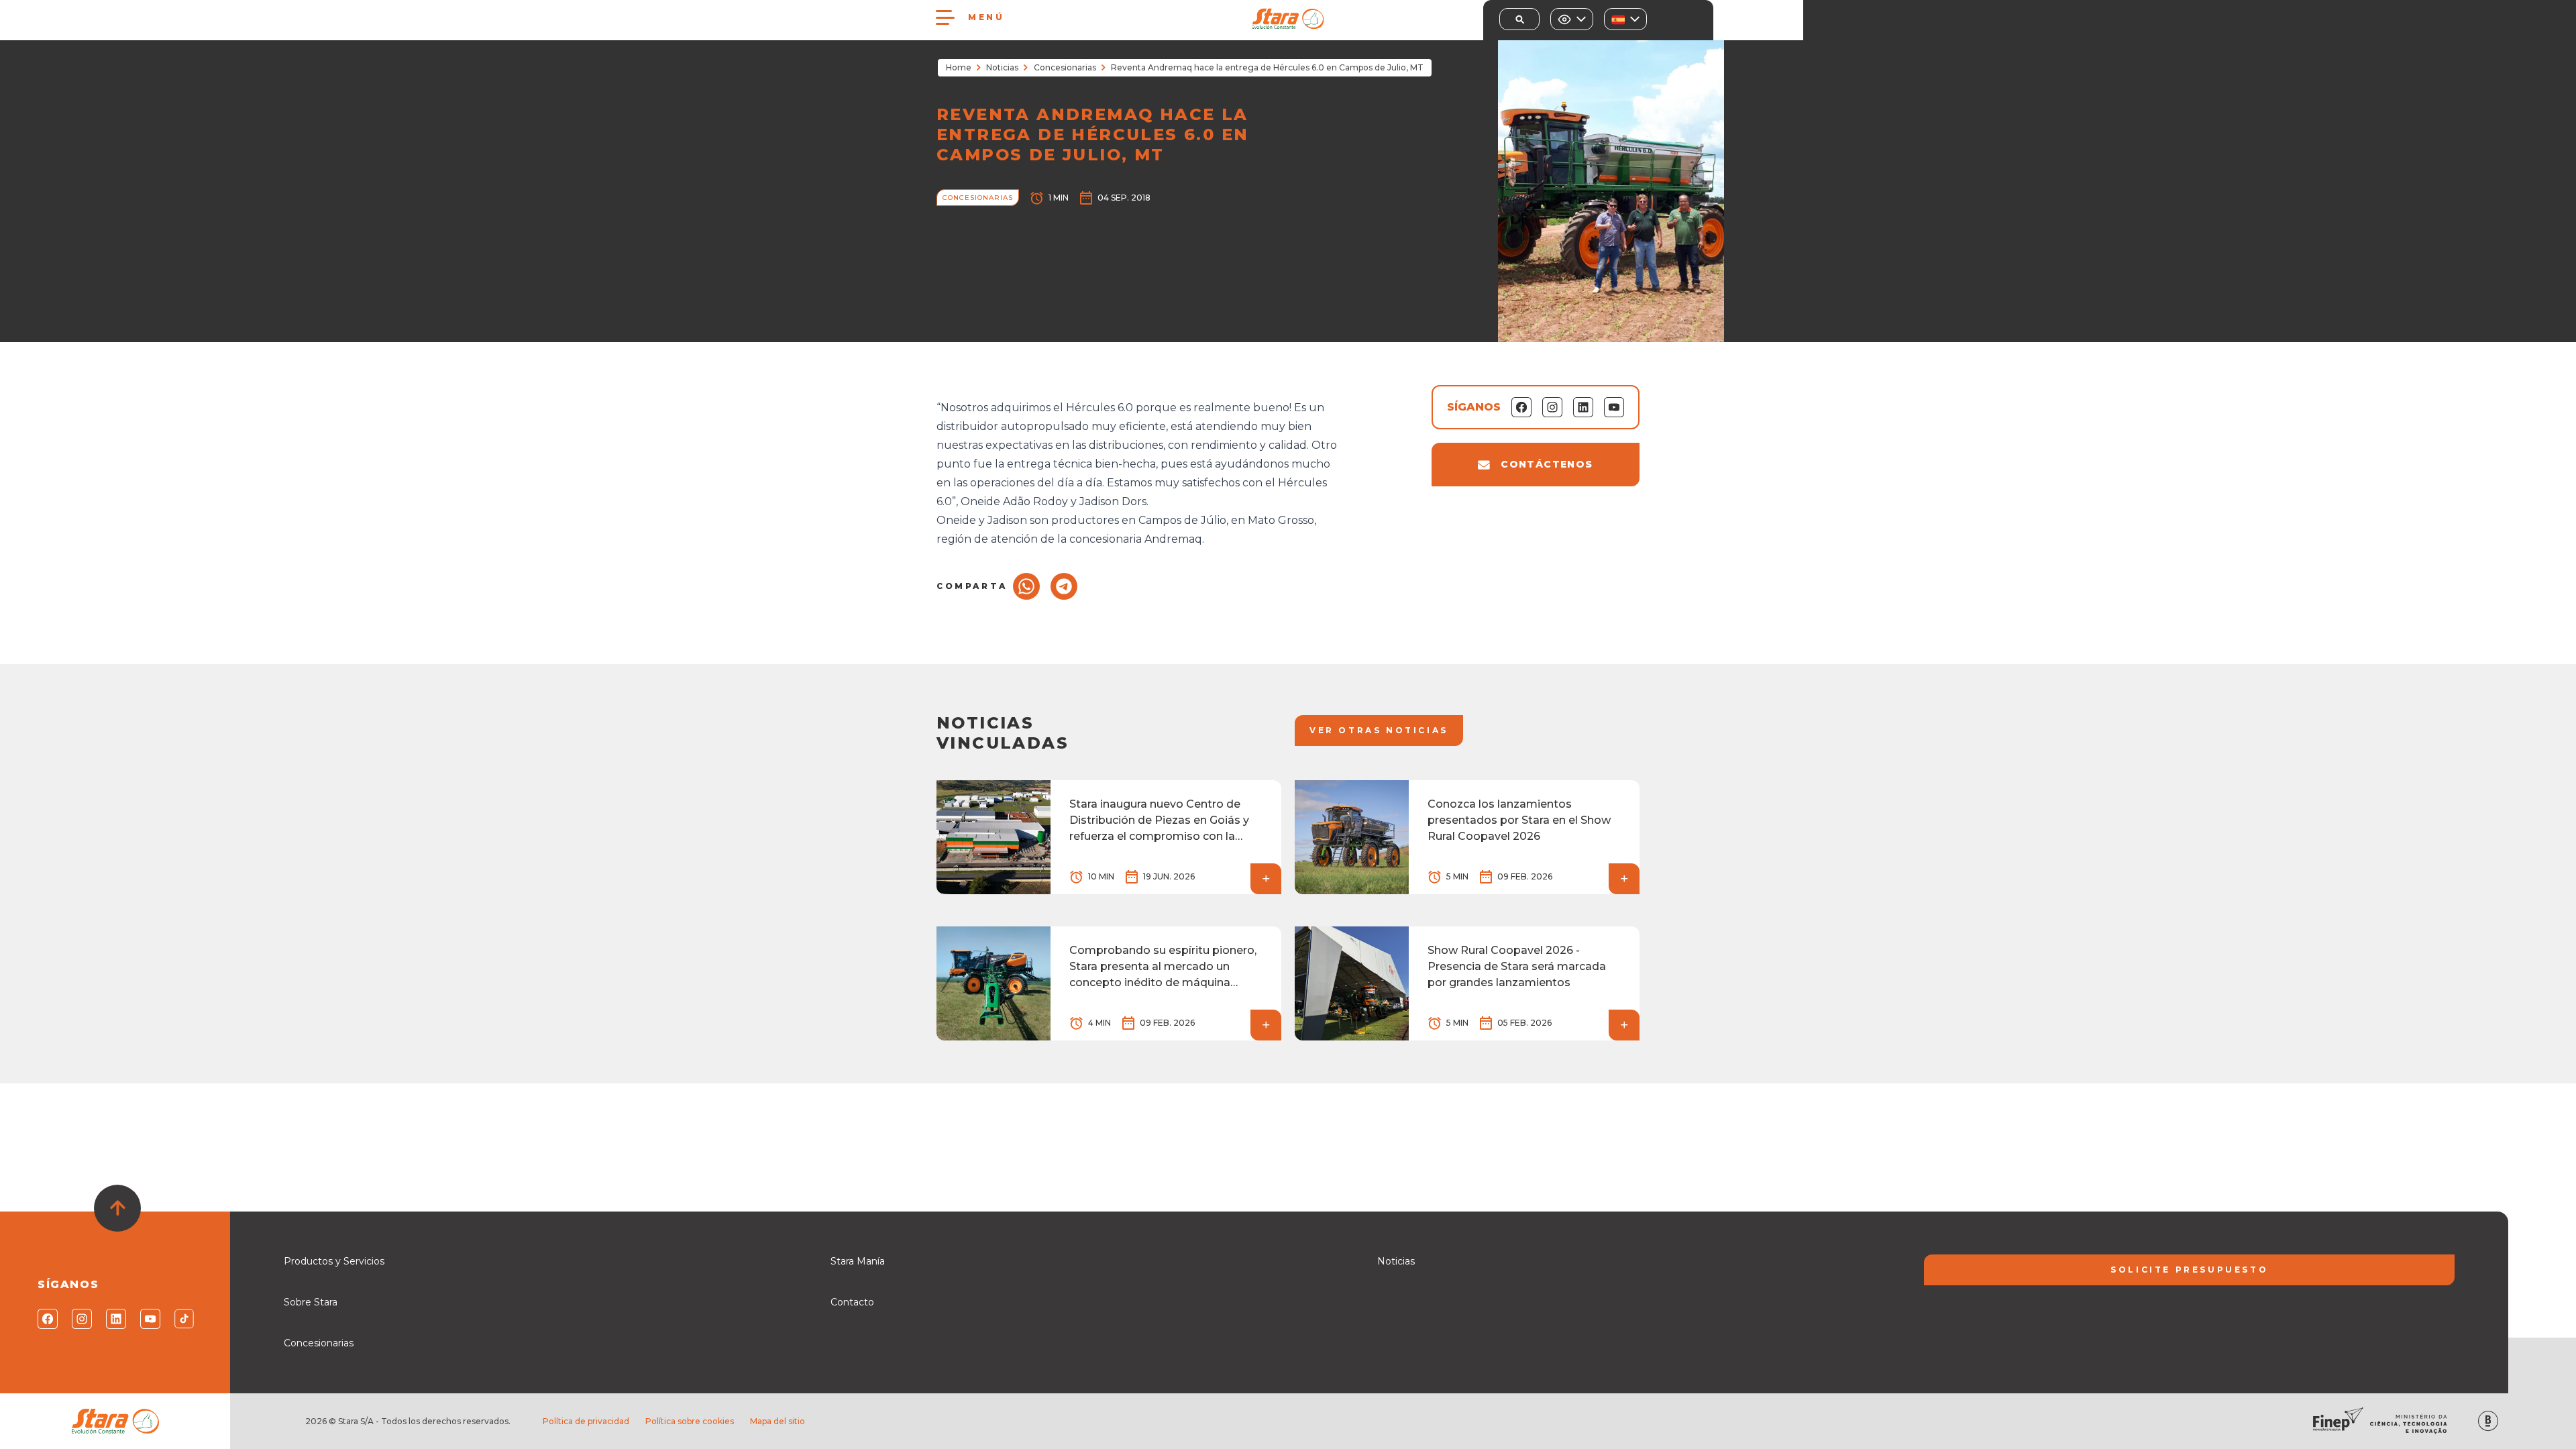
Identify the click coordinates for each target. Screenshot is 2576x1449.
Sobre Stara (311, 1302)
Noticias (1002, 67)
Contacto (852, 1302)
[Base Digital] (2488, 1421)
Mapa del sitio (777, 1421)
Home (959, 67)
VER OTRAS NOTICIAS (1379, 730)
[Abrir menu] (945, 17)
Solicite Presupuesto (2189, 1270)
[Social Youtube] (149, 1319)
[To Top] (117, 1208)
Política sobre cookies (690, 1421)
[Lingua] (1625, 19)
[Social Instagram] (81, 1319)
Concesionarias (1065, 67)
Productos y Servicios (334, 1261)
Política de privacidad (586, 1421)
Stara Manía (858, 1261)
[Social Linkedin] (115, 1319)
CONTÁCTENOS (1547, 464)
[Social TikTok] (183, 1319)
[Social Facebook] (47, 1319)
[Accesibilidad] (1572, 19)
